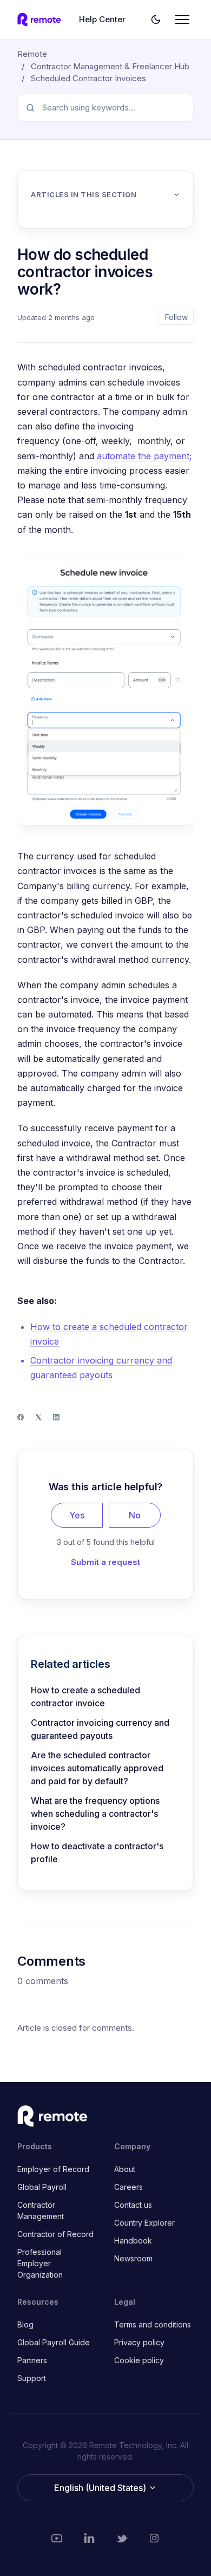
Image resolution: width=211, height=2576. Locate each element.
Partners (32, 2360)
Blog (25, 2324)
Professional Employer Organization (40, 2263)
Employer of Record (53, 2169)
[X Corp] (38, 1417)
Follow (176, 317)
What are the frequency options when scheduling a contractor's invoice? (95, 1814)
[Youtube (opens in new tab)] (57, 2538)
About (125, 2169)
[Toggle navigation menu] (182, 19)
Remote (32, 54)
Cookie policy (139, 2360)
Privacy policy (139, 2342)
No (135, 1515)
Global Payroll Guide (54, 2342)
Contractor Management (41, 2210)
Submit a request (105, 1562)
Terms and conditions (153, 2324)
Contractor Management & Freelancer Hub (110, 66)
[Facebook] (21, 1417)
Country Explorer (144, 2223)
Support (32, 2378)
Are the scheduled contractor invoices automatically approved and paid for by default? (97, 1768)
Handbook (133, 2241)
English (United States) (101, 2488)
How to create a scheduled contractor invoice (85, 1697)
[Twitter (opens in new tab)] (122, 2538)
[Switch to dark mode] (156, 19)
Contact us (133, 2205)
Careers (128, 2187)
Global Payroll (42, 2187)
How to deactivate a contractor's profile (97, 1853)
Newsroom (133, 2258)
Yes (77, 1515)
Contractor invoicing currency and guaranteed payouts (100, 1729)
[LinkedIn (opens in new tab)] (89, 2538)
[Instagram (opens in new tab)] (154, 2538)
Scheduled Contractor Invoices (88, 78)
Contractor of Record (55, 2234)
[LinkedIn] (56, 1417)
